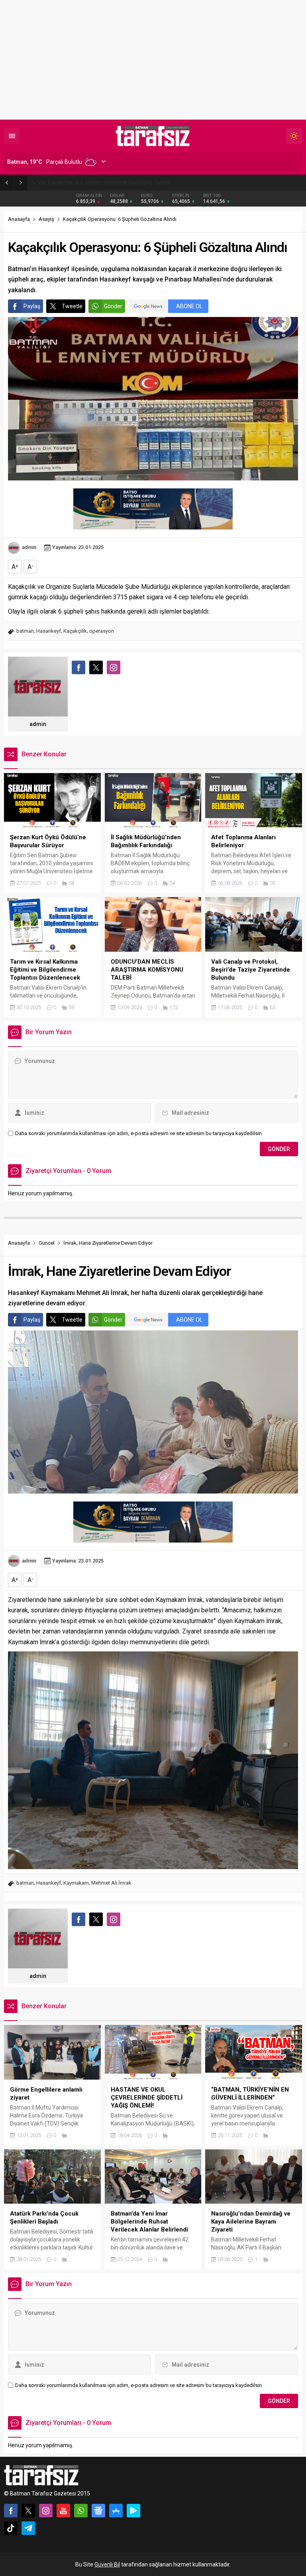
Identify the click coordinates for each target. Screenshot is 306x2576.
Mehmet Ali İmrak (111, 1883)
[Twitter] (28, 2511)
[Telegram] (28, 2528)
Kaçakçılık (75, 631)
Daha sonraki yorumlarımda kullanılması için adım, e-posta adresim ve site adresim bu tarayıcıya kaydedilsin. (139, 1133)
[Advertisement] (153, 60)
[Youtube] (63, 2511)
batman (25, 631)
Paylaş (32, 306)
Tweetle (72, 306)
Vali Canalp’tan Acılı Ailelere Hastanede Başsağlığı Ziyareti (104, 182)
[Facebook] (11, 2511)
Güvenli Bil (107, 2564)
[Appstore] (116, 2511)
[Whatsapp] (81, 2511)
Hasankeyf (49, 631)
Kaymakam (76, 1883)
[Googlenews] (98, 2511)
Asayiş (46, 219)
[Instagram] (46, 2511)
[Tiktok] (11, 2528)
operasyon (102, 631)
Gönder (113, 306)
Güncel (47, 1243)
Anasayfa (19, 219)
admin (29, 547)
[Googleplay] (133, 2511)
